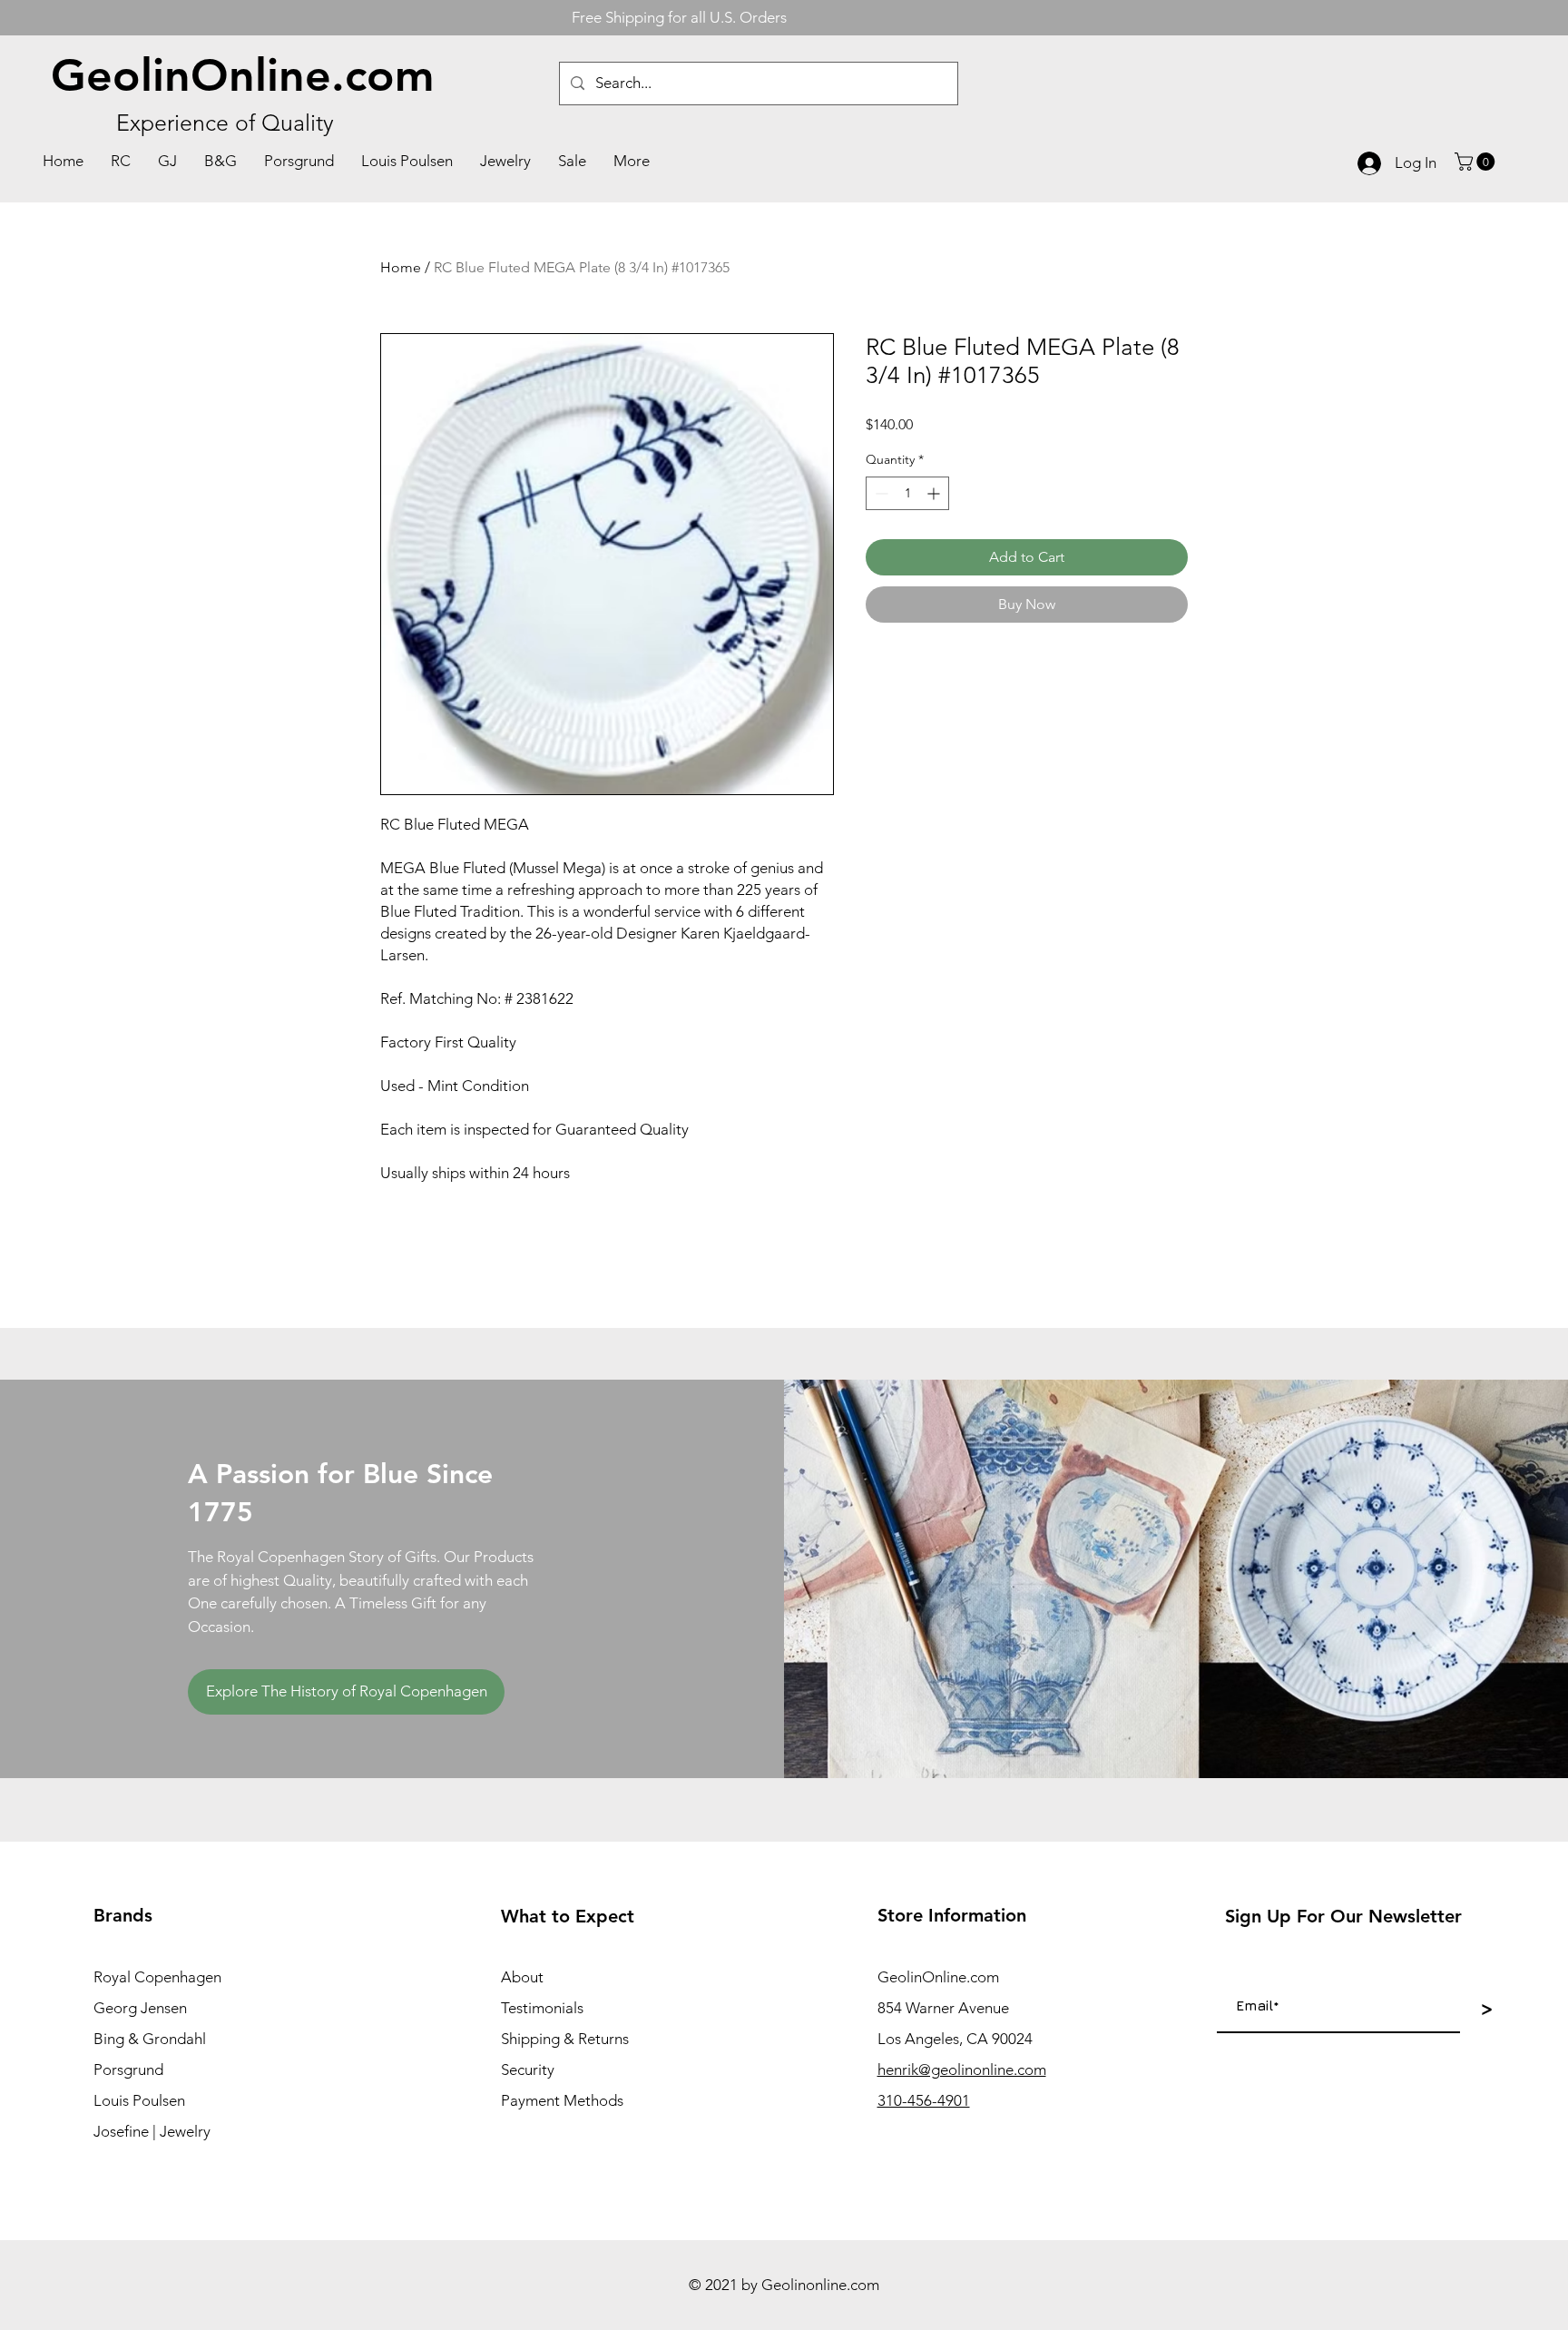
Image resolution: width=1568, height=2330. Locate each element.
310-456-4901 (924, 2100)
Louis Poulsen (139, 2100)
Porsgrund (128, 2069)
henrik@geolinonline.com (962, 2069)
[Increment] (935, 493)
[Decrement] (880, 493)
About (522, 1977)
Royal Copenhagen (157, 1977)
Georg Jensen (140, 2008)
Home (401, 267)
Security (528, 2069)
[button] (1477, 162)
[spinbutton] (907, 493)
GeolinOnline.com (243, 75)
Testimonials (542, 2008)
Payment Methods (562, 2100)
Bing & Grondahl (150, 2039)
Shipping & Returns (565, 2039)
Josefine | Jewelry (152, 2131)
